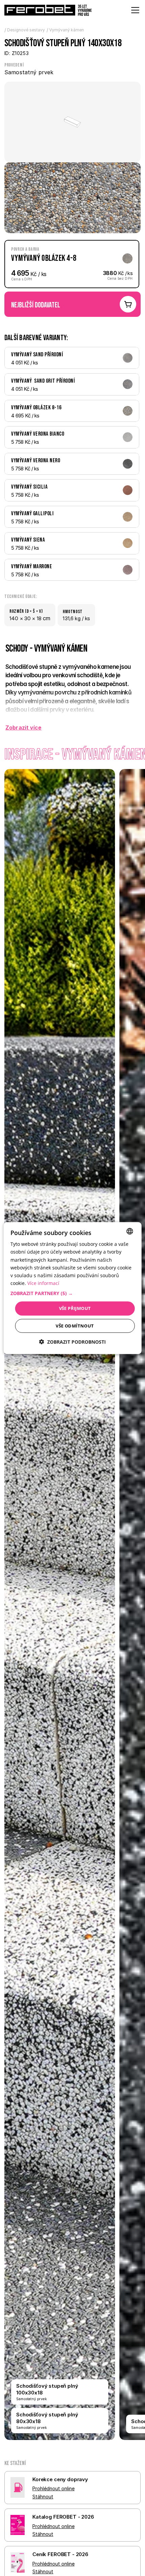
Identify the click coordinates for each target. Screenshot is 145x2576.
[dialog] (73, 1288)
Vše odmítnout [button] (75, 1325)
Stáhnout (43, 2497)
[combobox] (129, 1231)
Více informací (43, 1283)
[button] (73, 1293)
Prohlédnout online (53, 2488)
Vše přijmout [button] (75, 1308)
